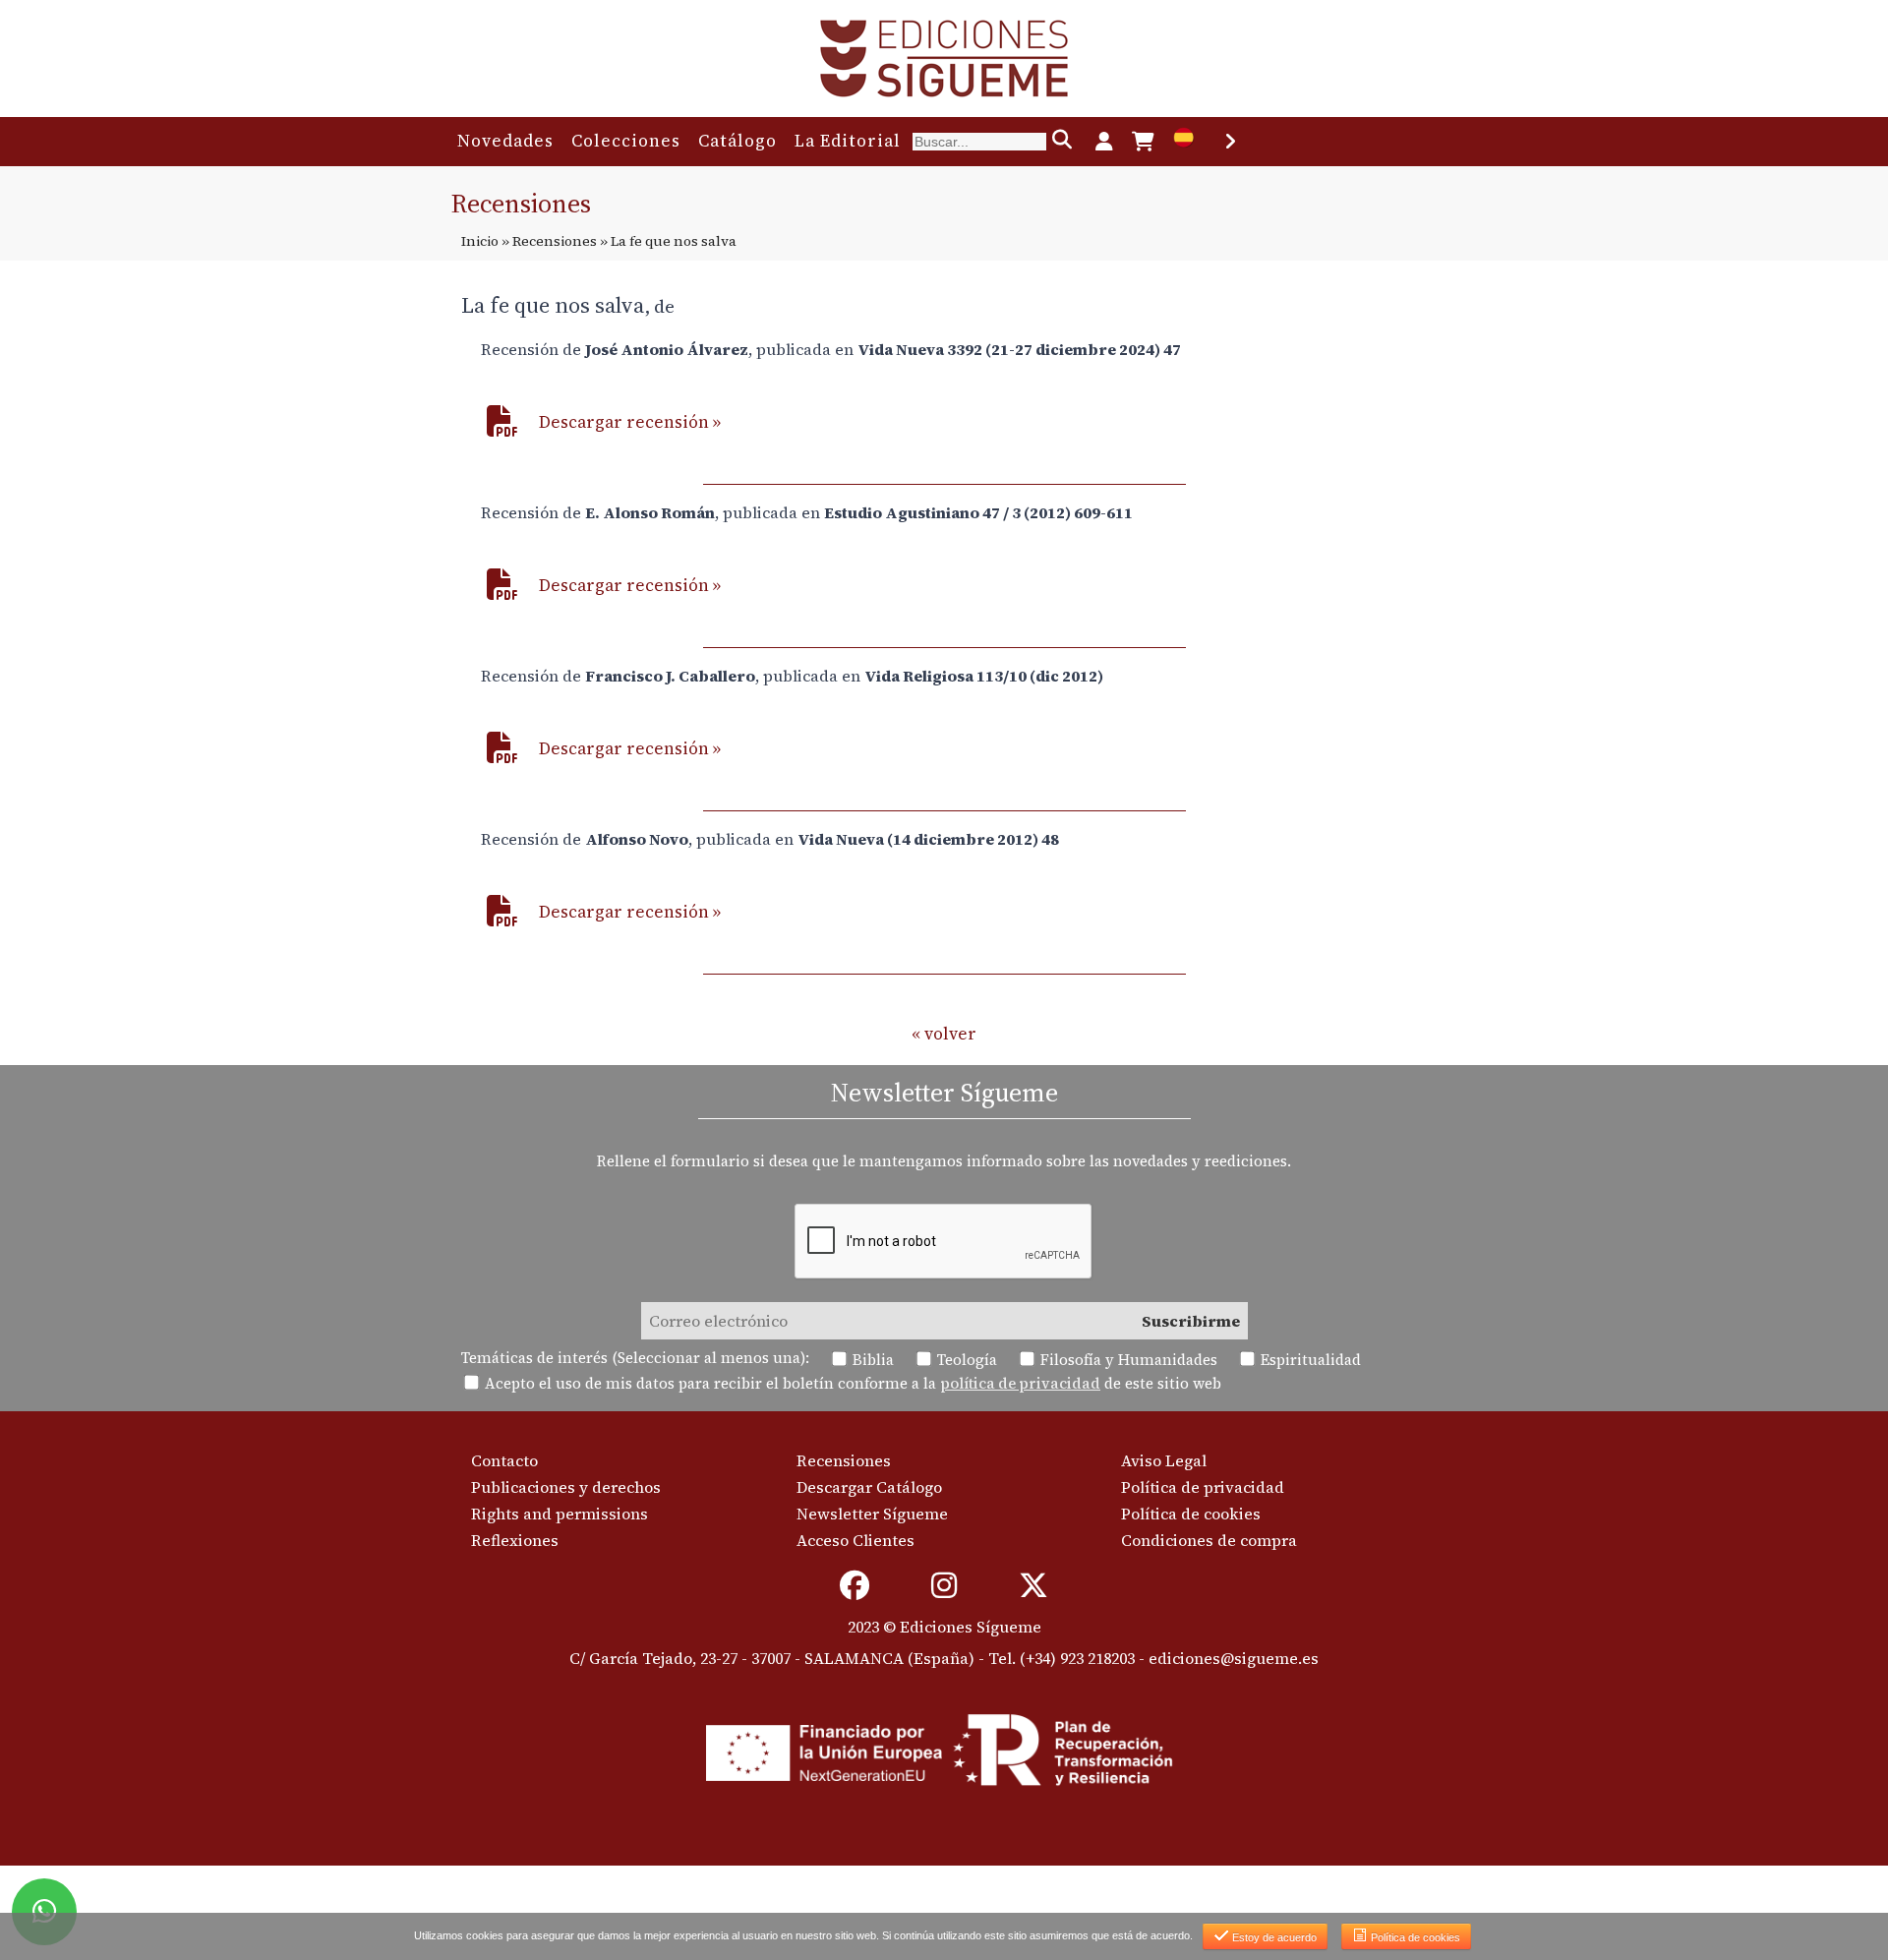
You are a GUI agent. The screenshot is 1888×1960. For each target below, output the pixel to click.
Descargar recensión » (630, 422)
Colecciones (626, 141)
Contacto (504, 1460)
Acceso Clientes (855, 1540)
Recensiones (555, 241)
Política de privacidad (1203, 1487)
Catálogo (737, 141)
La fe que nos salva (553, 305)
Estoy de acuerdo (1273, 1937)
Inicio (480, 241)
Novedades (505, 141)
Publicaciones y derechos (566, 1487)
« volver (944, 1034)
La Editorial (848, 141)
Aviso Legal (1164, 1460)
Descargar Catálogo (869, 1487)
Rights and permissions (560, 1514)
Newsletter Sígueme (872, 1514)
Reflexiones (515, 1540)
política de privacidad (1020, 1383)
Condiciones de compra (1209, 1540)
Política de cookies (1191, 1514)
